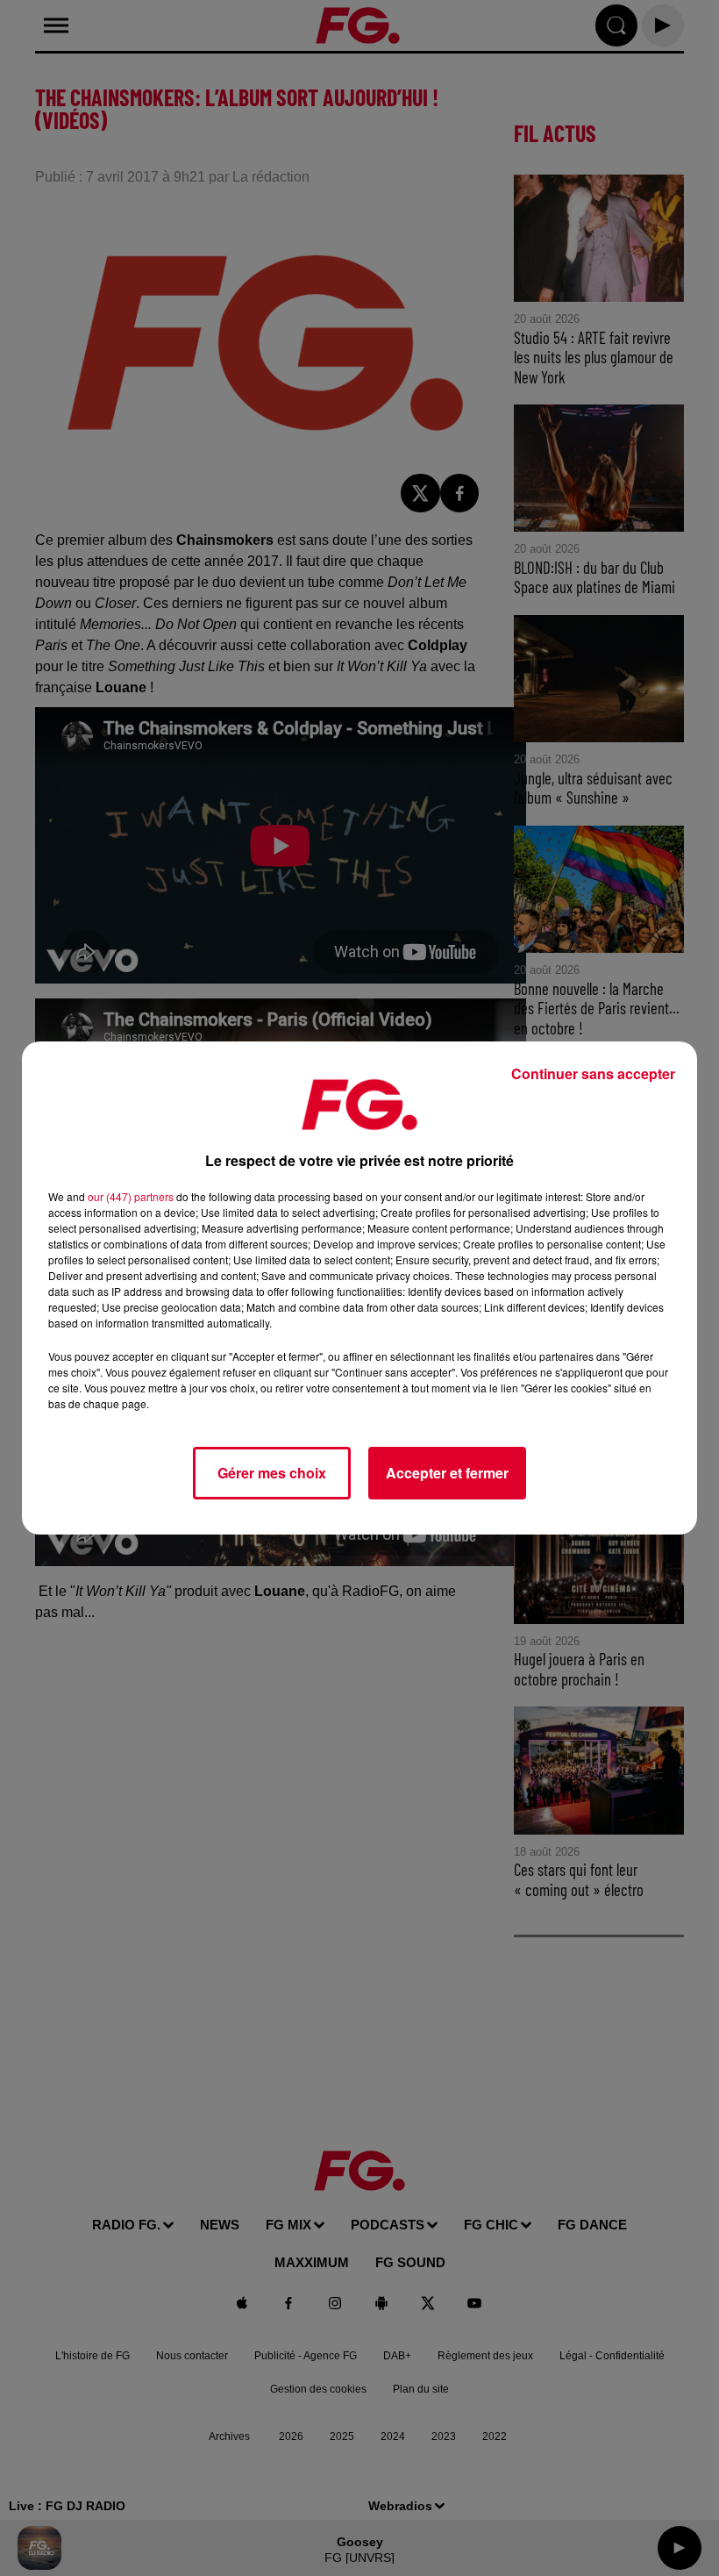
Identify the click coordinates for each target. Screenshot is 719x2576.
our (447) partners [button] (131, 1196)
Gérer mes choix (272, 1473)
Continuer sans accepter (593, 1073)
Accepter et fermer (447, 1473)
